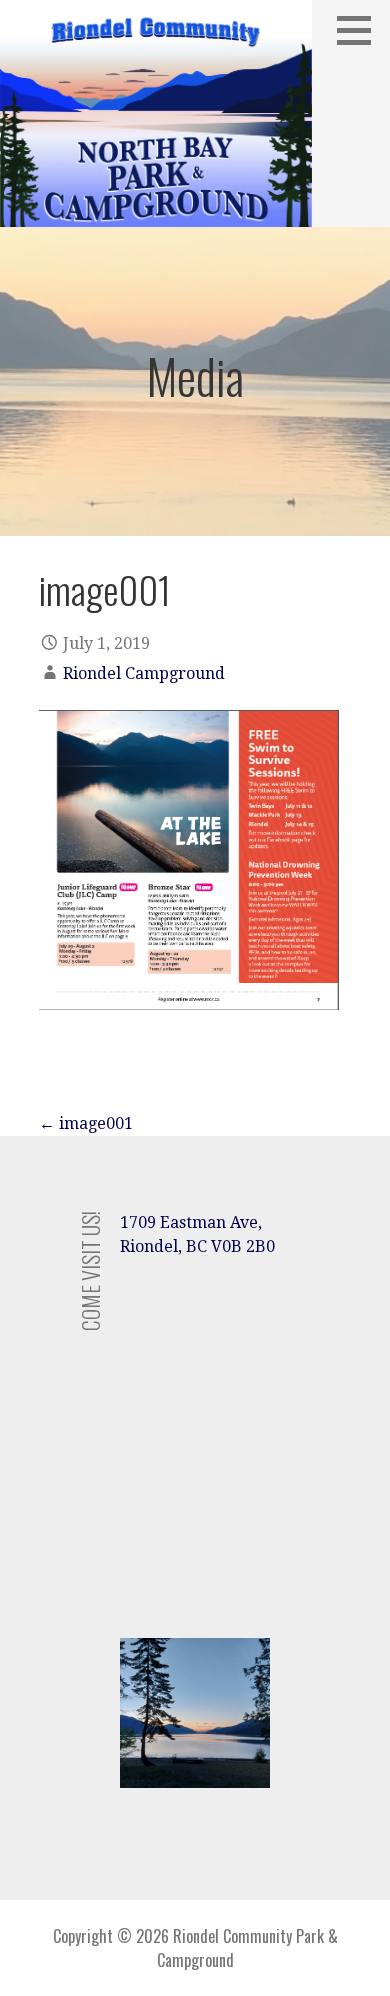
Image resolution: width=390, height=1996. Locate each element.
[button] (361, 30)
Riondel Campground (144, 673)
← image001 (86, 1123)
